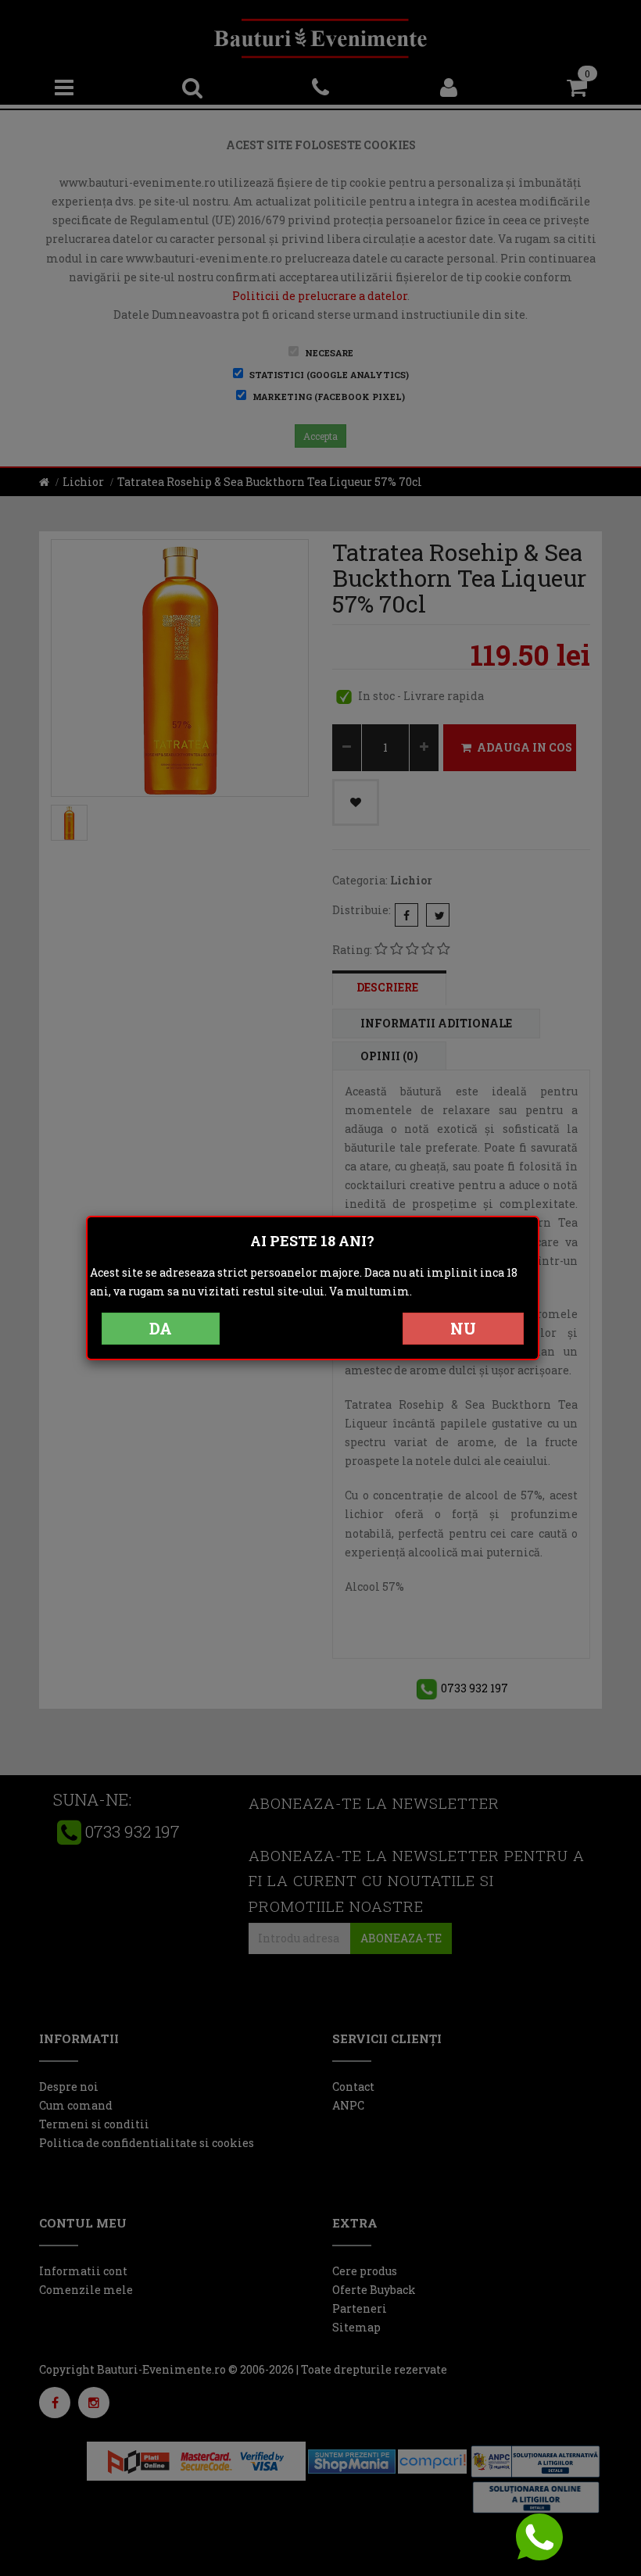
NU (463, 1328)
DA (161, 1328)
